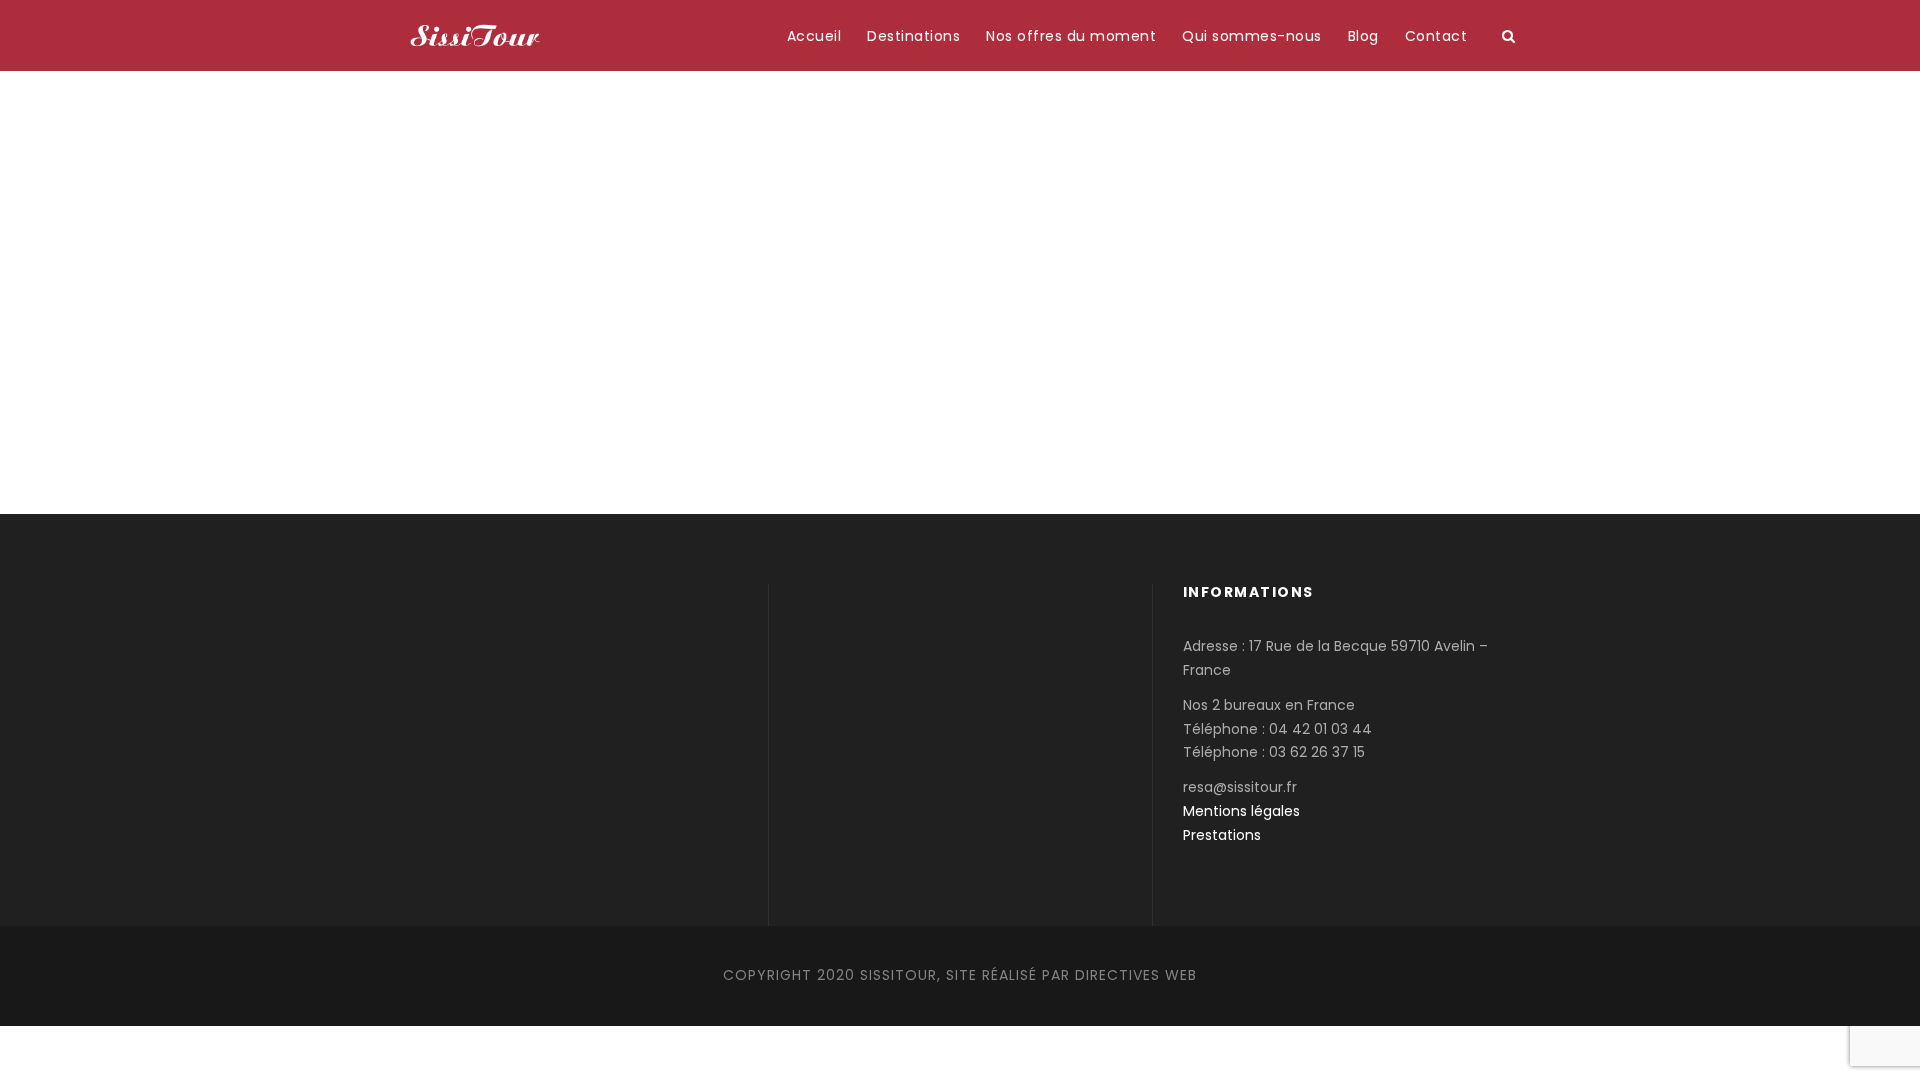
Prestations (1222, 835)
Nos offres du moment (1071, 36)
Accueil (814, 36)
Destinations (913, 36)
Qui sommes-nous (1252, 36)
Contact (1436, 36)
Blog (1363, 36)
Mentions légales (1241, 811)
